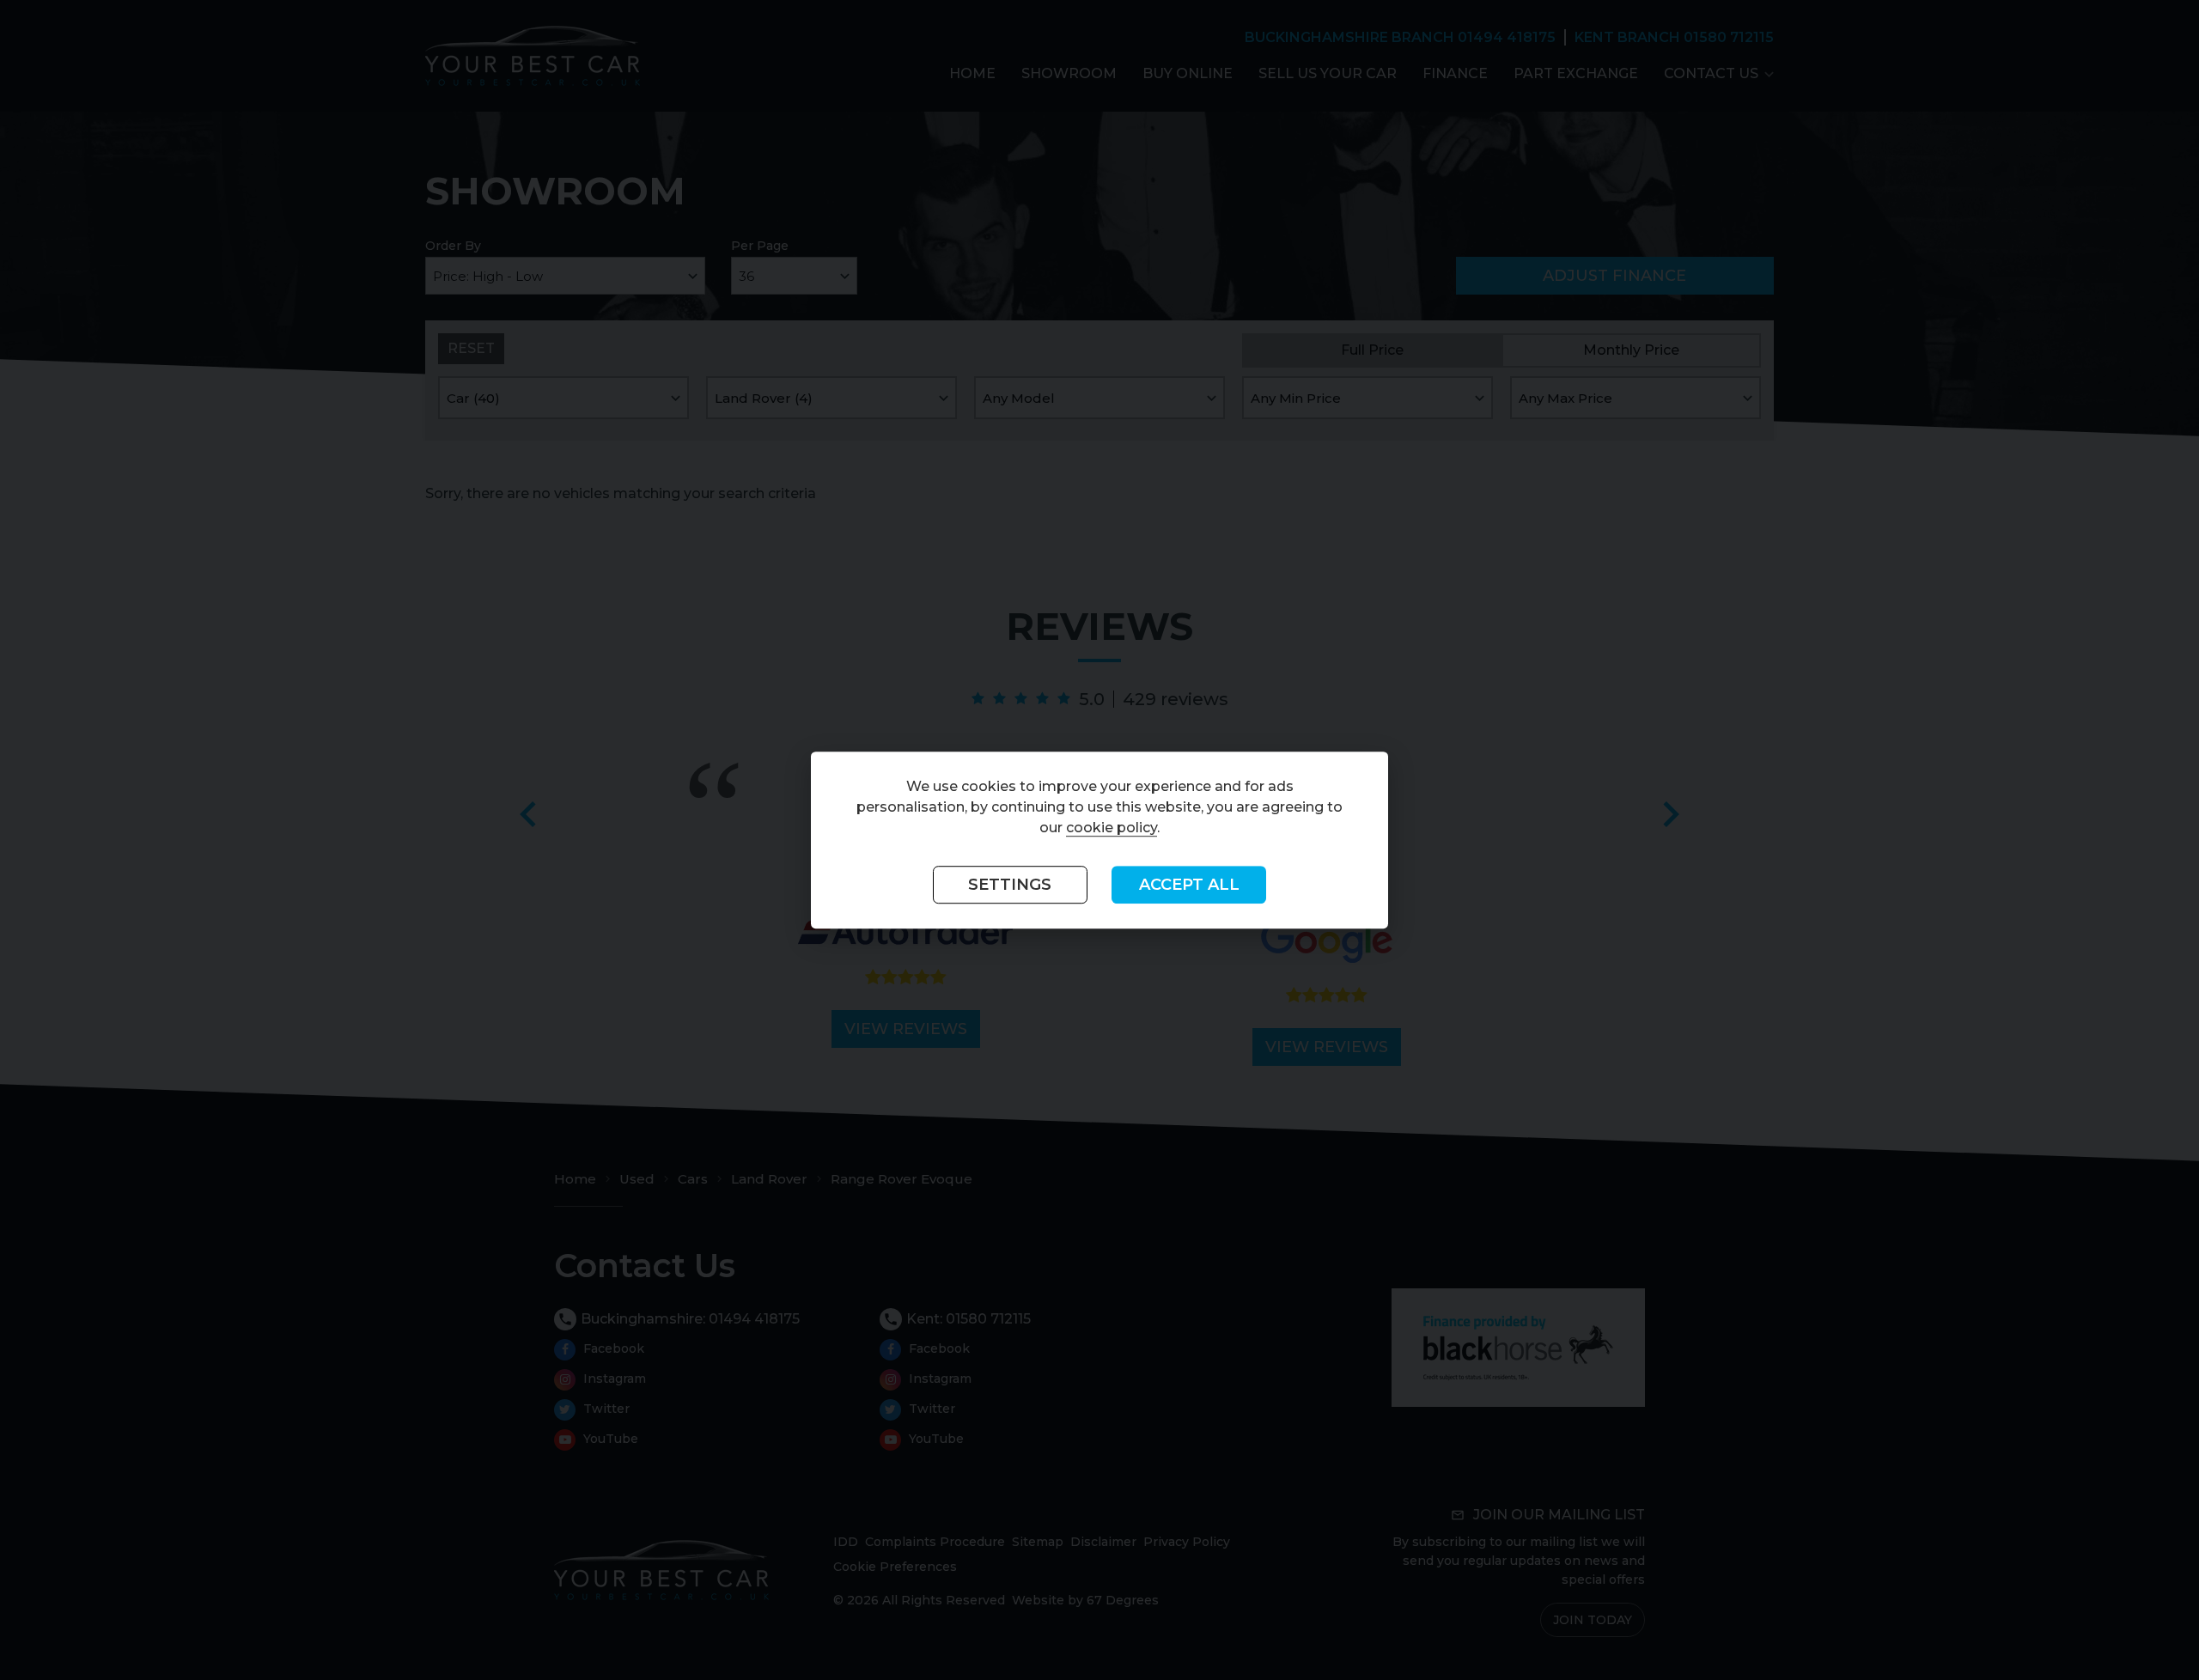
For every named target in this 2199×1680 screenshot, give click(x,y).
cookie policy (1112, 828)
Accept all (1189, 885)
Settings (1010, 885)
